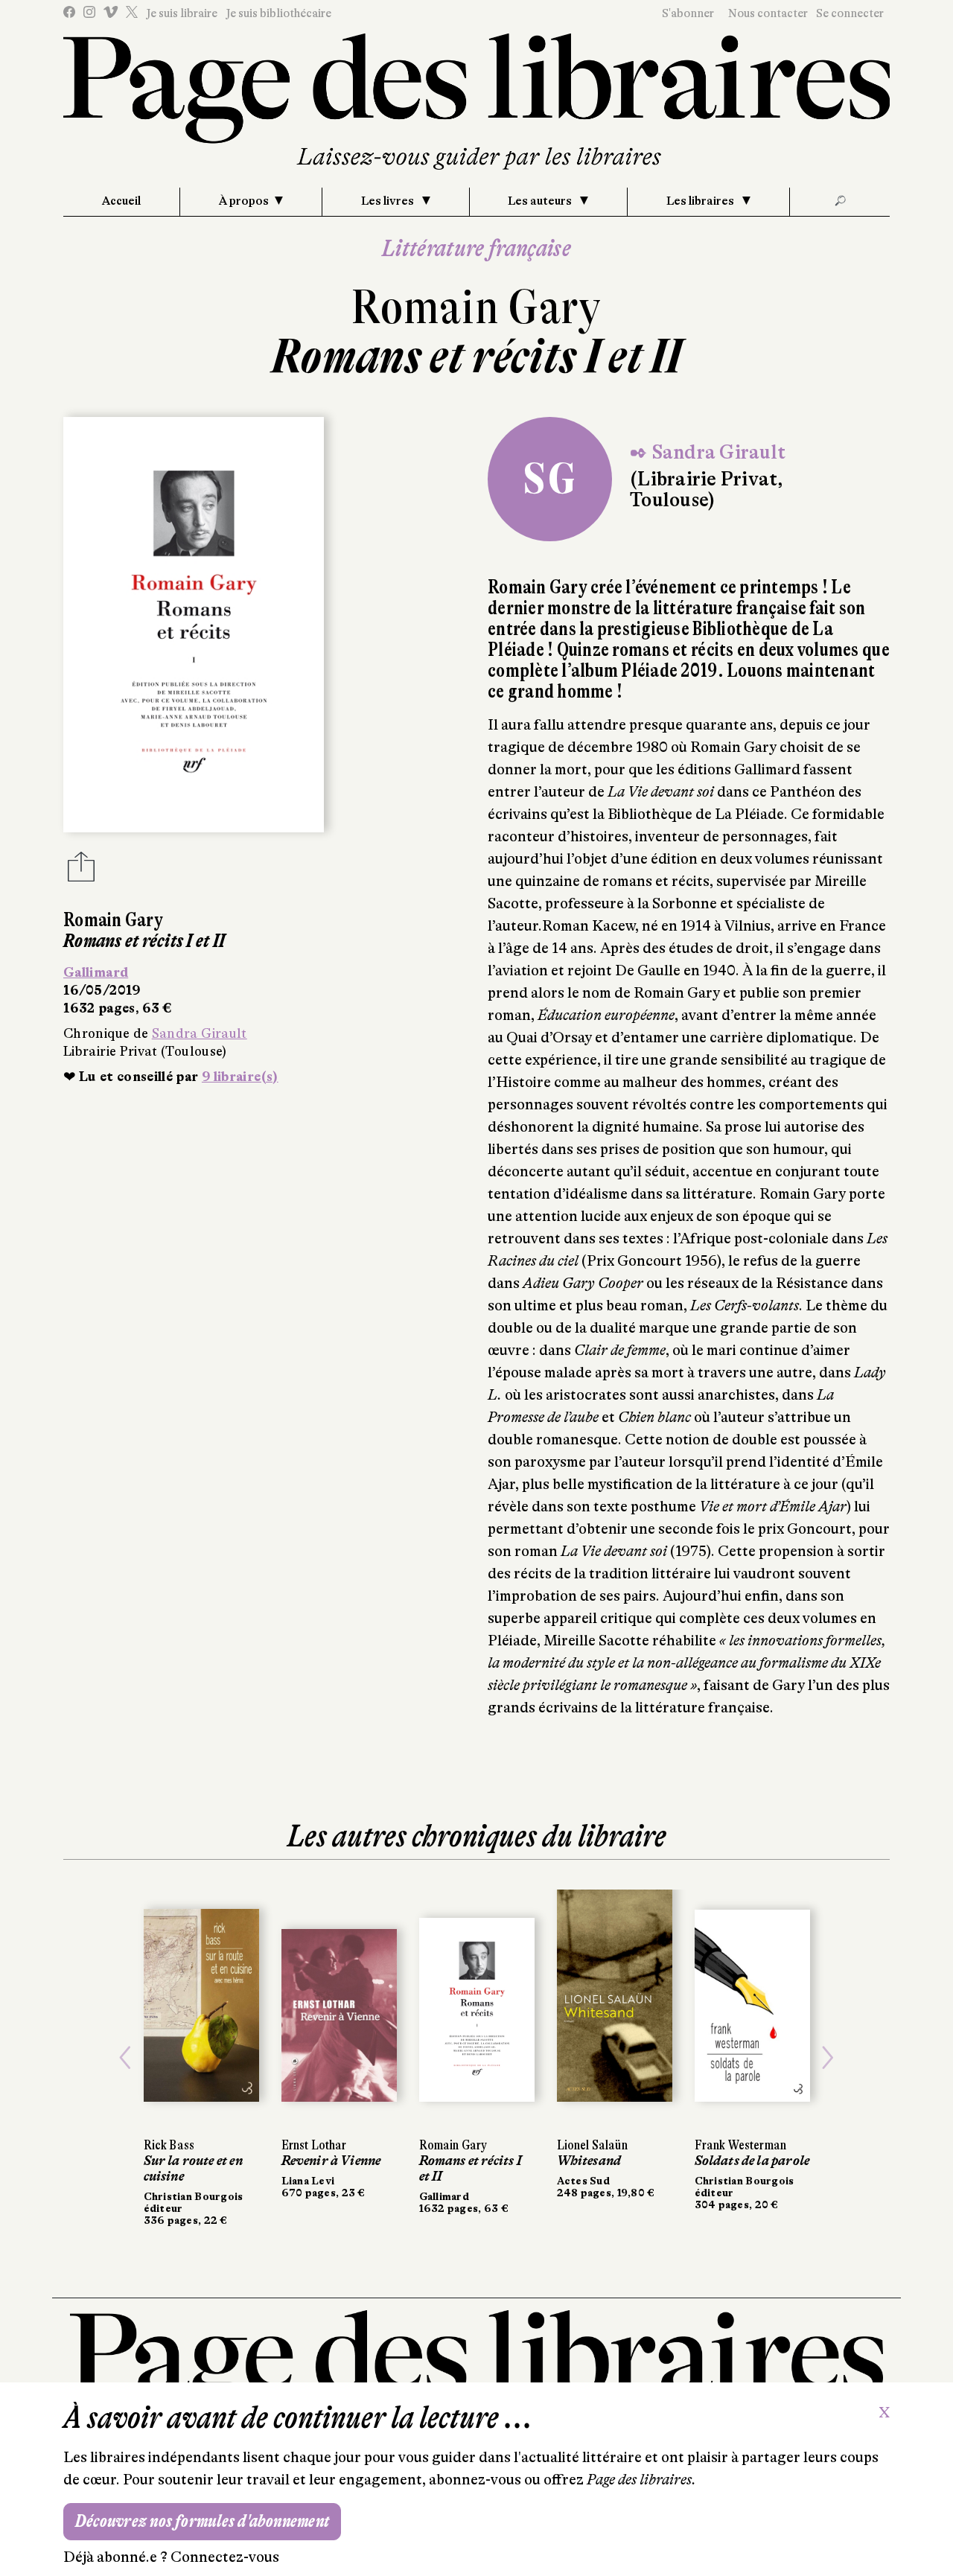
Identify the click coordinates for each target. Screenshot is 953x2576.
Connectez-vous (225, 2557)
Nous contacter (768, 13)
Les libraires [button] (701, 201)
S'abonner (688, 13)
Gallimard (96, 972)
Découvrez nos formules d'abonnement (202, 2521)
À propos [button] (244, 201)
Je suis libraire (182, 13)
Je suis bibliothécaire (278, 13)
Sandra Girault (200, 1033)
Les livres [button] (389, 201)
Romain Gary (476, 307)
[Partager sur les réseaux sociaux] (81, 871)
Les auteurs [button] (541, 201)
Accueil (121, 201)
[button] (125, 2058)
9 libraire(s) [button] (240, 1077)
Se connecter (850, 13)
